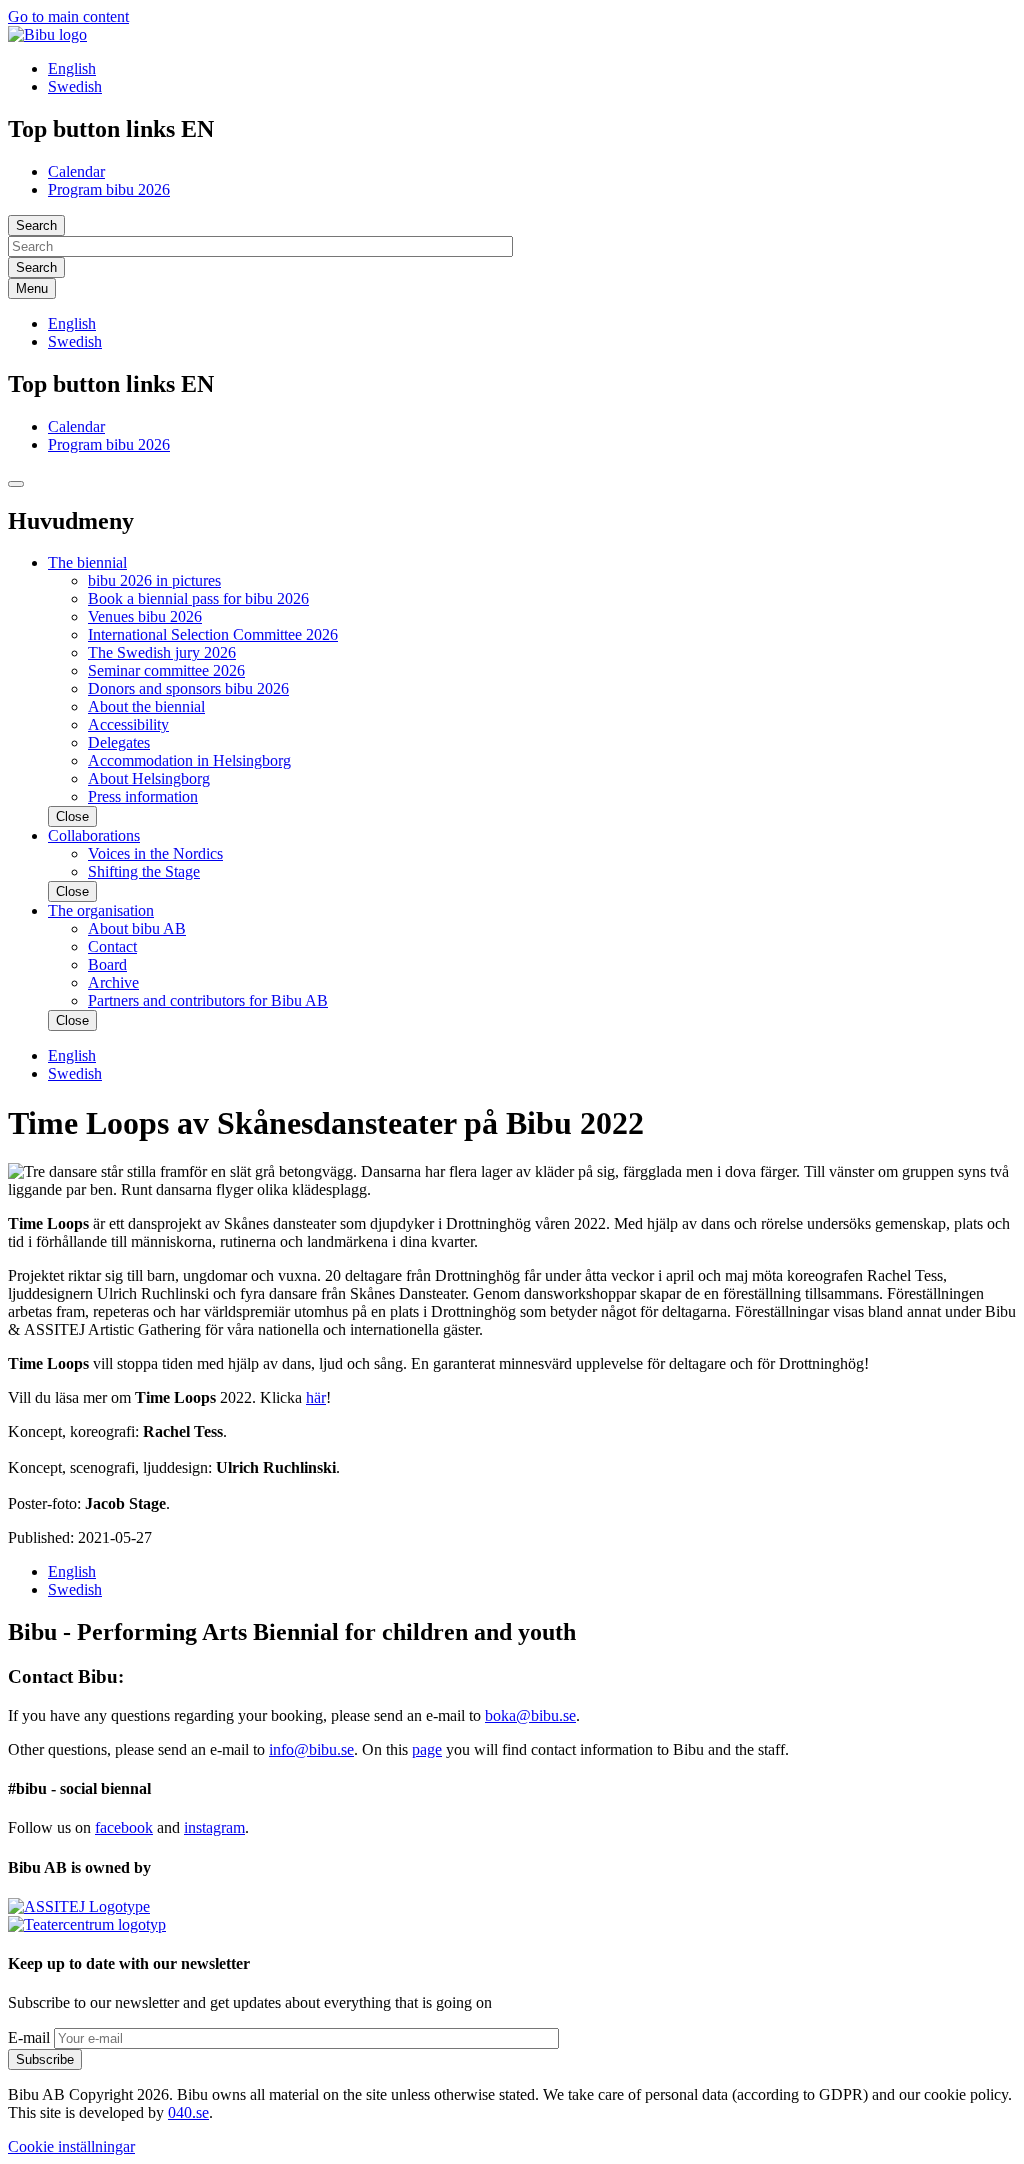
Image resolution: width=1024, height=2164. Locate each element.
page (427, 1749)
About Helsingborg (149, 778)
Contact (112, 946)
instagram (214, 1827)
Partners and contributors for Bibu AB (208, 1000)
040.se (188, 2112)
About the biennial (146, 706)
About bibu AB (137, 928)
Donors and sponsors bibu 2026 (188, 688)
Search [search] (36, 225)
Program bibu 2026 (109, 189)
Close (72, 816)
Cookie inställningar (71, 2146)
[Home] (47, 34)
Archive (113, 982)
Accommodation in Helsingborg (189, 760)
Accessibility (128, 724)
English (72, 68)
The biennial (87, 562)
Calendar (76, 171)
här (316, 1397)
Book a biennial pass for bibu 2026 (198, 598)
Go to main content (68, 16)
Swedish (75, 86)
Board (107, 964)
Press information (143, 796)
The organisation (101, 910)
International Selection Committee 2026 (213, 634)
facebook (124, 1827)
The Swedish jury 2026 (162, 652)
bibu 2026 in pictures (154, 580)
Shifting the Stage (144, 871)
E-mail (29, 2037)
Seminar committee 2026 (166, 670)
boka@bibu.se (530, 1715)
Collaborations (94, 835)
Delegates (119, 742)
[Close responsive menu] (16, 484)
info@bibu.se (311, 1749)
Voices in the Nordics (155, 853)
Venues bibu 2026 (145, 616)
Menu (32, 288)
